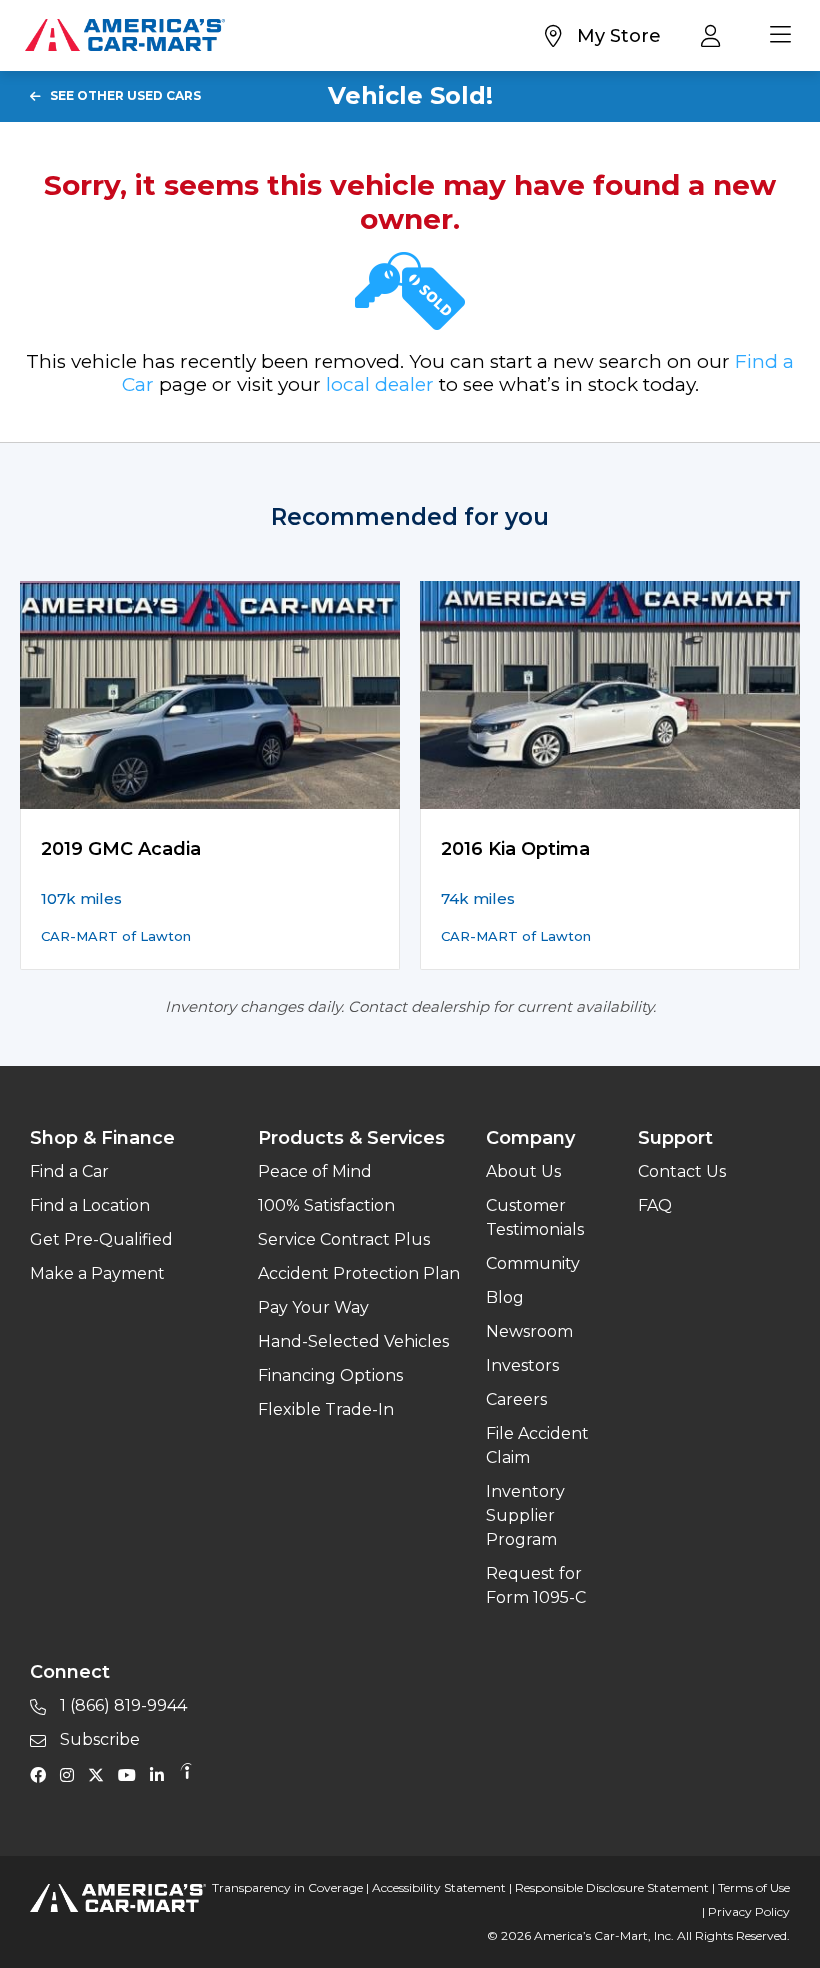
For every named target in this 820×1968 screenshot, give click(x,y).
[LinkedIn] (162, 1774)
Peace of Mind (315, 1171)
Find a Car (69, 1171)
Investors (522, 1365)
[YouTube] (132, 1774)
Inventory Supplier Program (525, 1515)
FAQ (655, 1205)
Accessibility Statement (439, 1887)
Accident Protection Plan (359, 1273)
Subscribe (98, 1739)
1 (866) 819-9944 (121, 1705)
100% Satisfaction (326, 1205)
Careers (516, 1399)
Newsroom (529, 1331)
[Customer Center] (715, 35)
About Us (523, 1171)
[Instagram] (72, 1774)
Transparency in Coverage (287, 1887)
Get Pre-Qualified (101, 1239)
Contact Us (682, 1171)
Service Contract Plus (344, 1239)
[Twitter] (101, 1774)
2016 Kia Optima (515, 849)
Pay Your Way (313, 1307)
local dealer (380, 384)
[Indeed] (186, 1774)
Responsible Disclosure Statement (612, 1887)
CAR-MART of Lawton (116, 936)
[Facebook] (43, 1774)
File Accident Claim (537, 1445)
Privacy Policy (749, 1911)
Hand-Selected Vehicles (353, 1341)
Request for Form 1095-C (536, 1585)
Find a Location (90, 1205)
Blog (505, 1297)
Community (533, 1263)
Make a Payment (97, 1273)
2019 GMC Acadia (121, 849)
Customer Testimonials (535, 1217)
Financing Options (330, 1375)
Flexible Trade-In (326, 1409)
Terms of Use (754, 1887)
